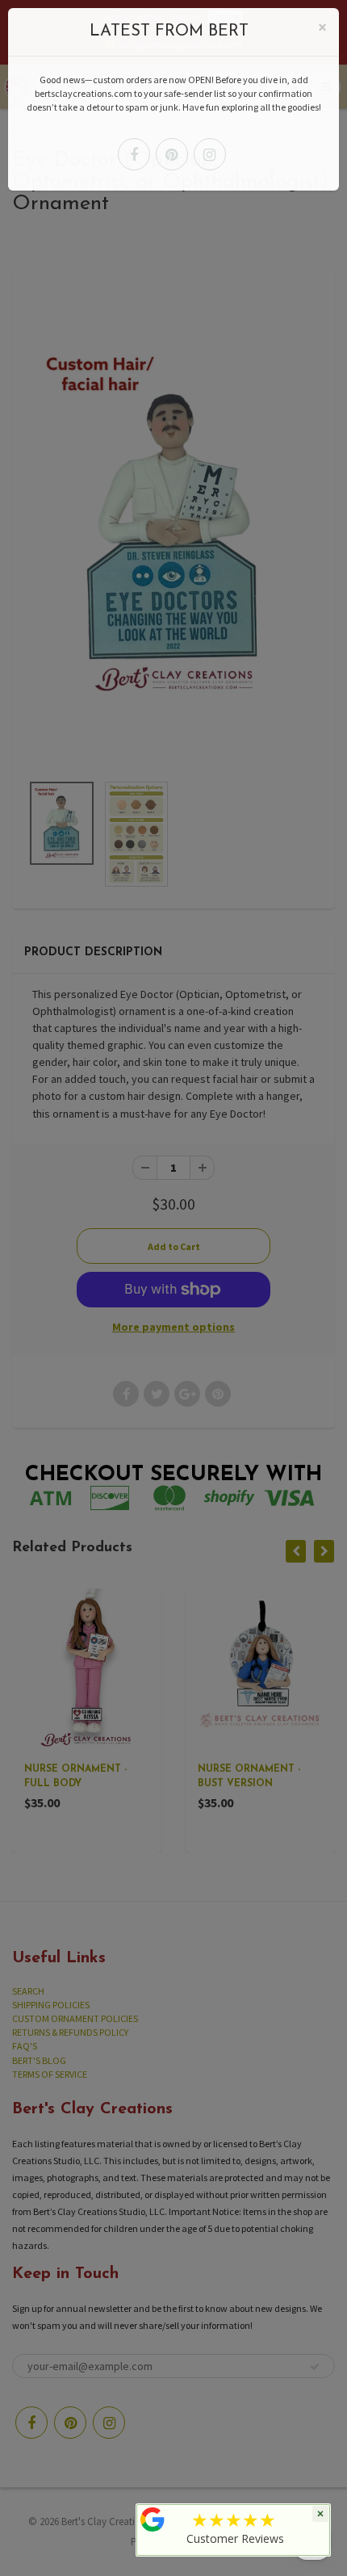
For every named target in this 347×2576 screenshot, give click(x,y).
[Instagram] (210, 154)
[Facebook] (134, 154)
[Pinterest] (172, 154)
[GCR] (153, 2519)
